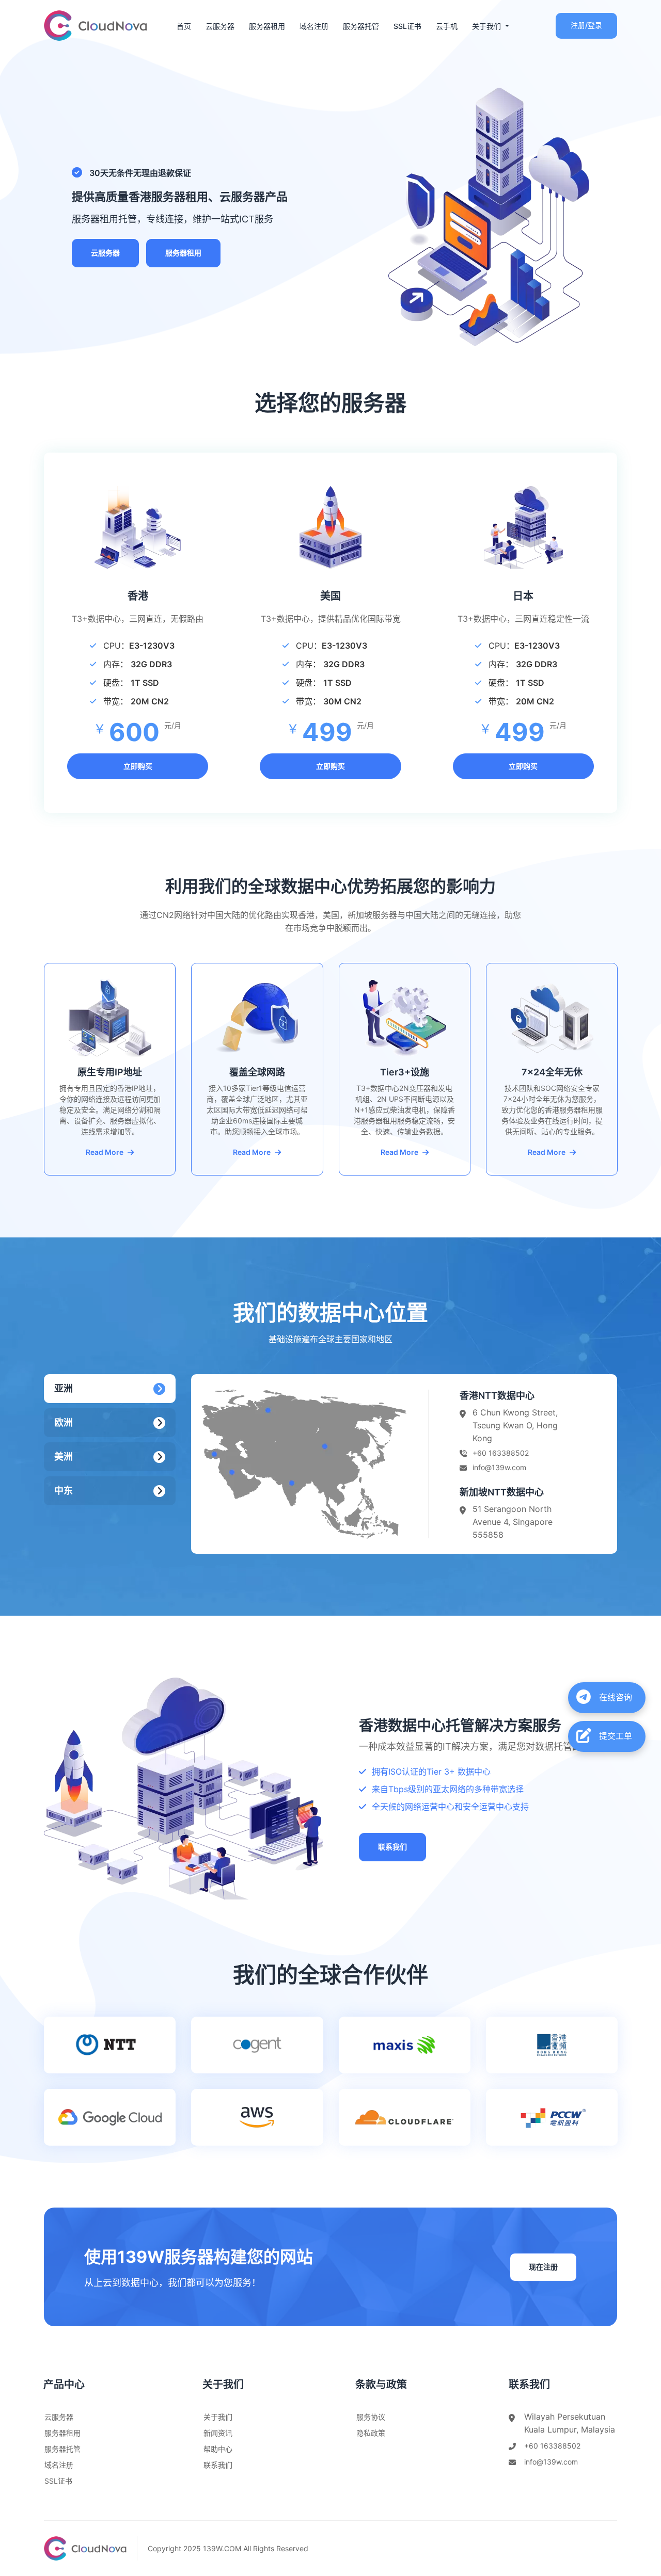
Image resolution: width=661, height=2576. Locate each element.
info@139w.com (499, 1467)
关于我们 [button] (487, 26)
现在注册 (543, 2267)
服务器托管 (361, 26)
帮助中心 (218, 2449)
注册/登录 (586, 25)
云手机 (447, 26)
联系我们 (392, 1847)
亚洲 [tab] (64, 1388)
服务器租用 (267, 26)
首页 (184, 26)
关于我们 (218, 2417)
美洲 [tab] (64, 1456)
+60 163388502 (501, 1453)
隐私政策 (371, 2433)
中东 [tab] (64, 1491)
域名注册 (314, 26)
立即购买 (138, 766)
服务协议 (371, 2417)
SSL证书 (407, 26)
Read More (105, 1152)
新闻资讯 (218, 2433)
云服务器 (220, 26)
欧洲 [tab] (64, 1422)
